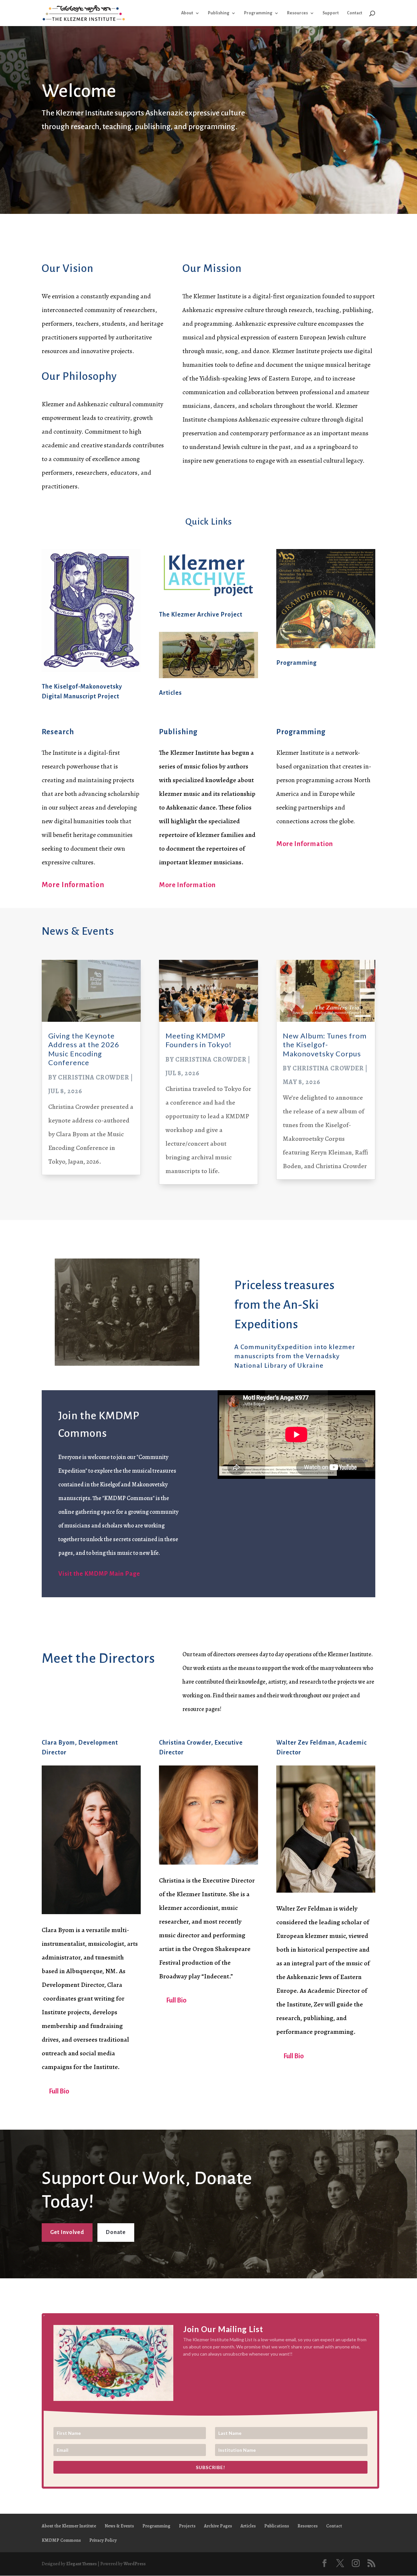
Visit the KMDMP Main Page (99, 1574)
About (187, 13)
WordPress (135, 2564)
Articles (170, 693)
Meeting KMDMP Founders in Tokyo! (199, 1040)
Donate (116, 2232)
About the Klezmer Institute (69, 2526)
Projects (187, 2526)
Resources (297, 13)
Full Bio (59, 2091)
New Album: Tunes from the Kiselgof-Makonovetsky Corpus (325, 1045)
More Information (73, 885)
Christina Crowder (94, 1077)
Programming (258, 13)
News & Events (119, 2526)
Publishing (219, 13)
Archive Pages (218, 2526)
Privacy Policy (103, 2540)
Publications (277, 2526)
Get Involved (67, 2232)
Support (331, 13)
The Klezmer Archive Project (201, 615)
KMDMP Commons (61, 2540)
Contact (355, 13)
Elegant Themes (81, 2564)
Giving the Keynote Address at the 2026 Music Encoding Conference (84, 1049)
